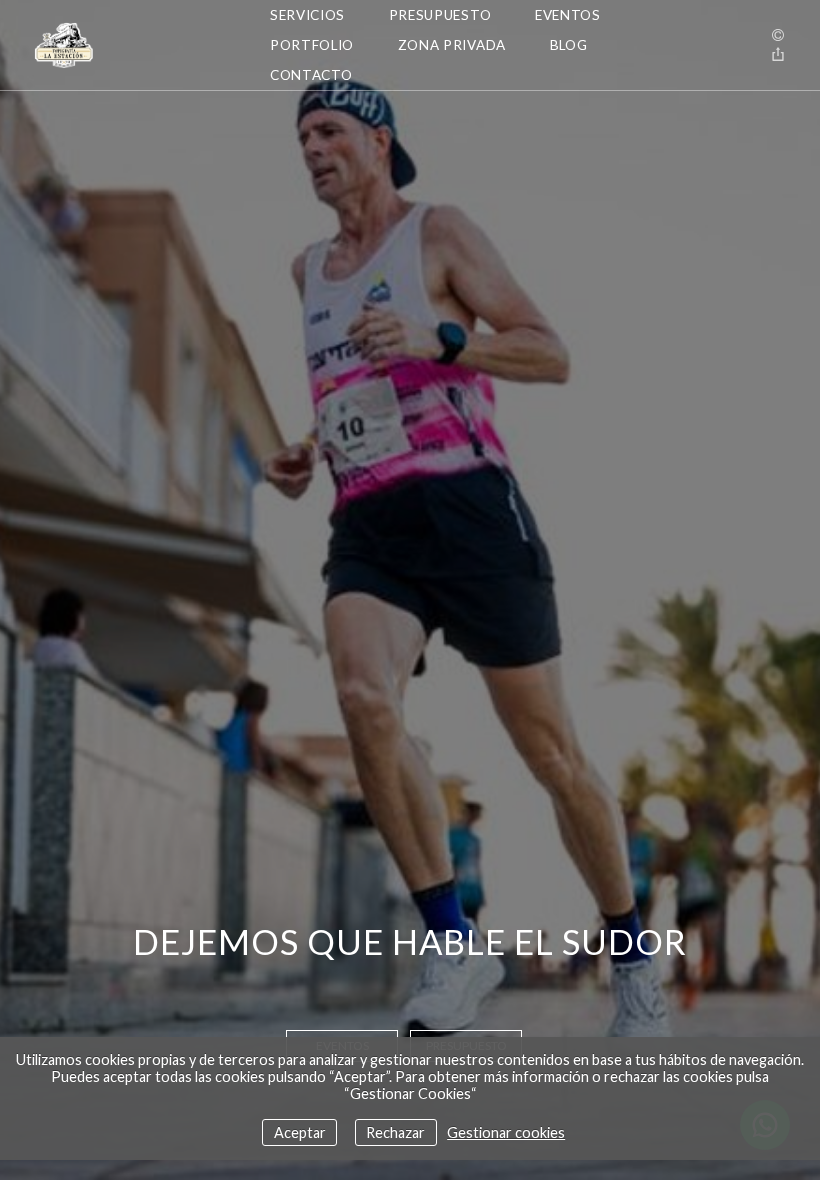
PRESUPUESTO (440, 15)
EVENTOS (568, 15)
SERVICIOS (307, 15)
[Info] (778, 35)
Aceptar (300, 1132)
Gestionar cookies (506, 1132)
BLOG (569, 45)
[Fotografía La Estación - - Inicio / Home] (125, 45)
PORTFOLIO (312, 45)
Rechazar (395, 1132)
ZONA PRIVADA (452, 45)
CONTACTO (311, 75)
